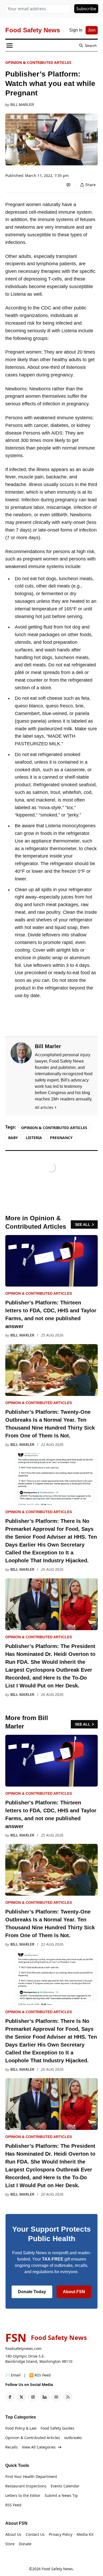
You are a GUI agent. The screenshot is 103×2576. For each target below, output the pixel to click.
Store (10, 2544)
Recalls (11, 2447)
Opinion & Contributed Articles (38, 62)
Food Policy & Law (21, 2428)
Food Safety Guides (58, 2428)
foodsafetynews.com (23, 2348)
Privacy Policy (61, 2534)
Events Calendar (65, 2486)
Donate (25, 2544)
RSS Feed (13, 2505)
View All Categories (39, 2447)
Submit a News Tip (61, 2495)
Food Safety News (57, 2569)
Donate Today (32, 2292)
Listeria (34, 1138)
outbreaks (73, 2438)
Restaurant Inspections (26, 2486)
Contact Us (35, 2534)
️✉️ (13, 2375)
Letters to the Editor (23, 2495)
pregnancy (61, 1138)
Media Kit (85, 2534)
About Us (13, 2534)
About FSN (74, 2292)
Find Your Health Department (31, 2476)
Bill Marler (22, 105)
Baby (13, 1138)
